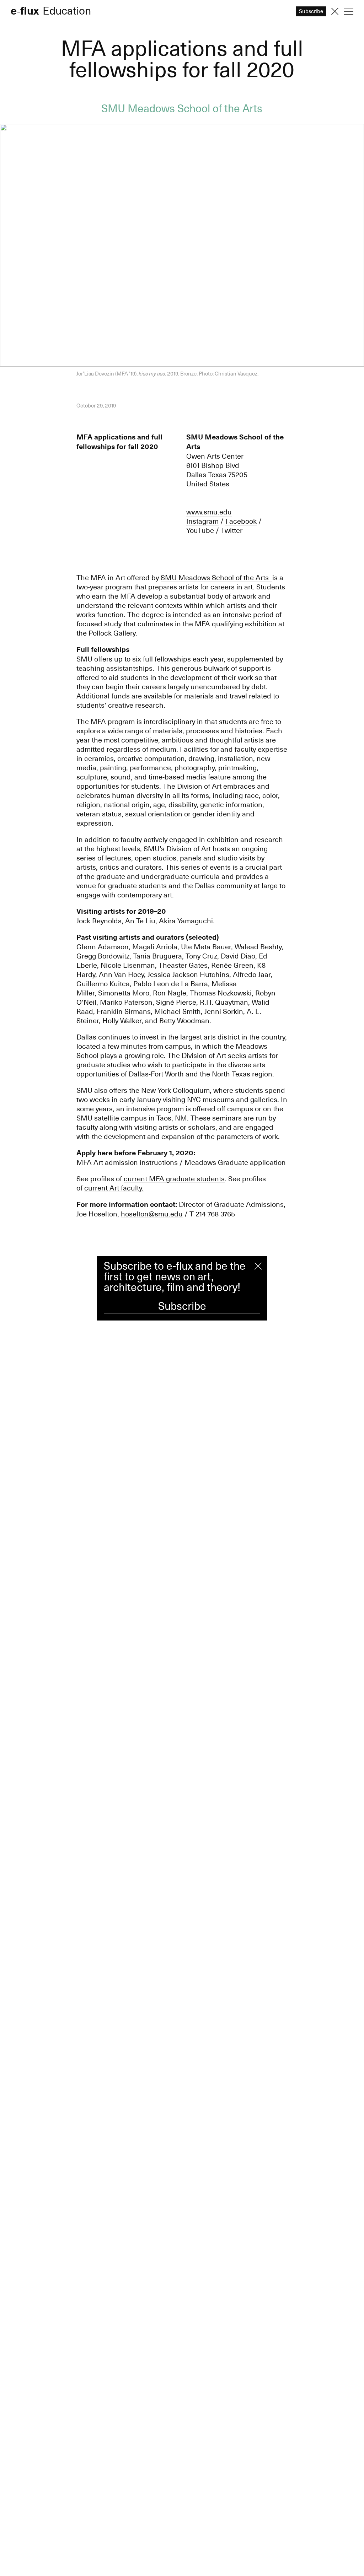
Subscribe (182, 1306)
